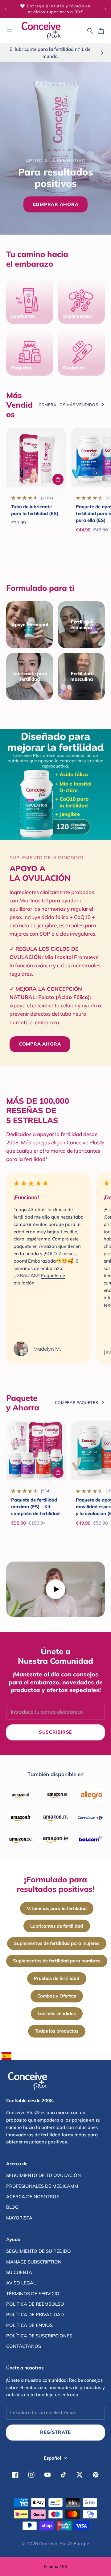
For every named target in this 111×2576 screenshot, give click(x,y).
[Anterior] (6, 9)
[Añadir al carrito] (58, 479)
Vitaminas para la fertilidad (57, 1908)
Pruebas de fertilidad (57, 1978)
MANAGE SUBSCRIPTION (34, 2262)
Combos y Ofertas (57, 1996)
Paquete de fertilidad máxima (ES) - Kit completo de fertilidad (35, 1507)
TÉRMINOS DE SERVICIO (33, 2294)
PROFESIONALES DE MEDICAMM (42, 2186)
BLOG (12, 2207)
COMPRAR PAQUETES (76, 1402)
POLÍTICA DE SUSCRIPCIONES (39, 2336)
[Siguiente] (105, 9)
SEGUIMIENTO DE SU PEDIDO (39, 2251)
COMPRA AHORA (40, 1044)
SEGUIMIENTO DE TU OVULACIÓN (43, 2175)
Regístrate (55, 2432)
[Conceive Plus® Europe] (41, 31)
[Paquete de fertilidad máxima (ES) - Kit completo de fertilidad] (36, 1450)
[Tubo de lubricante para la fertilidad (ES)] (36, 458)
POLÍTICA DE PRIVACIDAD (35, 2314)
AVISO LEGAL (21, 2283)
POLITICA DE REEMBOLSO (35, 2304)
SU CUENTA (19, 2272)
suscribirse (55, 1732)
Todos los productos (57, 2031)
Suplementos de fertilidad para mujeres (57, 1943)
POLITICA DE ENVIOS (29, 2325)
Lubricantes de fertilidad (57, 1926)
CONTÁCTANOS (24, 2346)
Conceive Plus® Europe (64, 2544)
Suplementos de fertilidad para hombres (57, 1961)
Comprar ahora (56, 204)
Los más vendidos (57, 2013)
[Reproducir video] (55, 1589)
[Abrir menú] (9, 31)
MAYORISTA (19, 2218)
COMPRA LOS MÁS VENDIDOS (68, 405)
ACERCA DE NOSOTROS (33, 2197)
